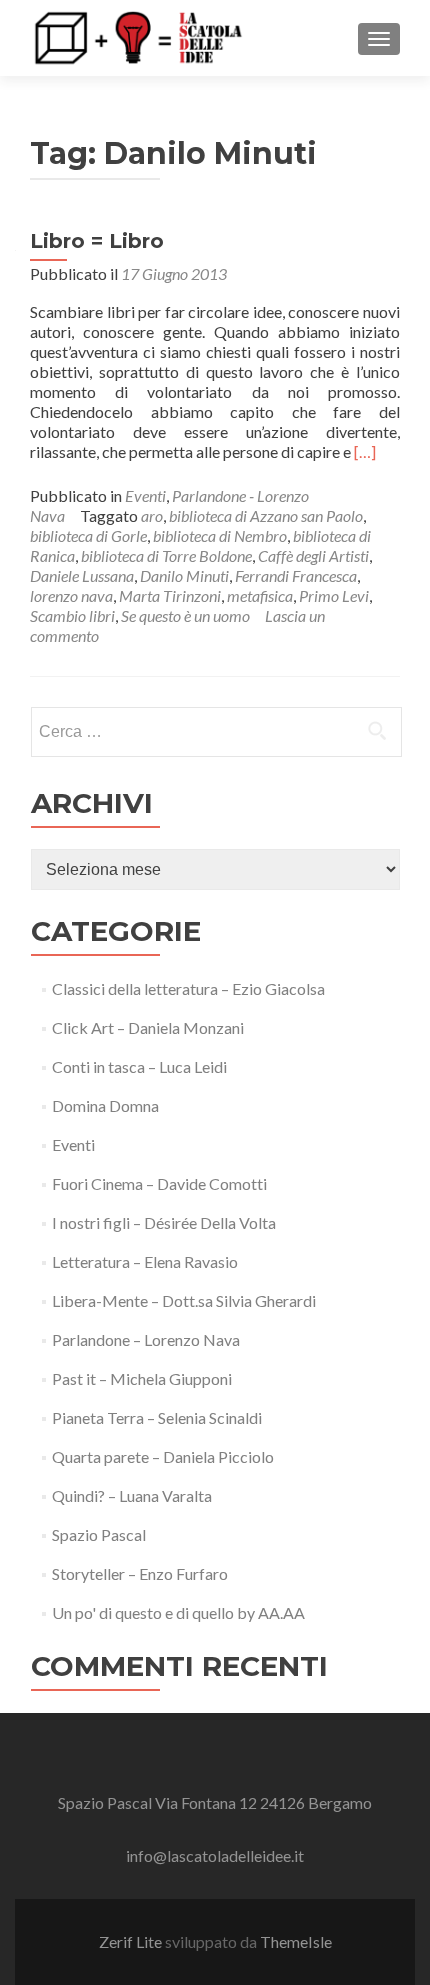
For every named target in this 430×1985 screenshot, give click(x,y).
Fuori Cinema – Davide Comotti (159, 1183)
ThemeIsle (296, 1941)
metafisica (260, 595)
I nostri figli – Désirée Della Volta (164, 1222)
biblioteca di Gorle (88, 535)
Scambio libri (72, 615)
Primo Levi (334, 595)
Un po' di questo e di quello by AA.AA (178, 1612)
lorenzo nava (71, 595)
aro (152, 515)
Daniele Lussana (82, 575)
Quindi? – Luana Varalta (132, 1495)
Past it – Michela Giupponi (142, 1378)
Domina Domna (105, 1105)
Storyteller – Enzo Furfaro (140, 1573)
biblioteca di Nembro (220, 535)
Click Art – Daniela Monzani (148, 1027)
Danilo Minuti (184, 575)
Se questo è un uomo (185, 615)
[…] (365, 451)
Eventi (145, 495)
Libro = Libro (97, 241)
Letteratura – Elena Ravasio (145, 1261)
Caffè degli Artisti (313, 555)
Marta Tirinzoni (170, 595)
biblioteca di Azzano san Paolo (266, 515)
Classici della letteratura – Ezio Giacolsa (188, 988)
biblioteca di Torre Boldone (166, 555)
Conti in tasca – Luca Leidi (139, 1066)
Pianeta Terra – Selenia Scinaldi (157, 1417)
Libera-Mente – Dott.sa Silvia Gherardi (184, 1300)
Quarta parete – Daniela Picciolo (163, 1456)
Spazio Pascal (99, 1534)
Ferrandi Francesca (296, 575)
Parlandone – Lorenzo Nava (146, 1339)
